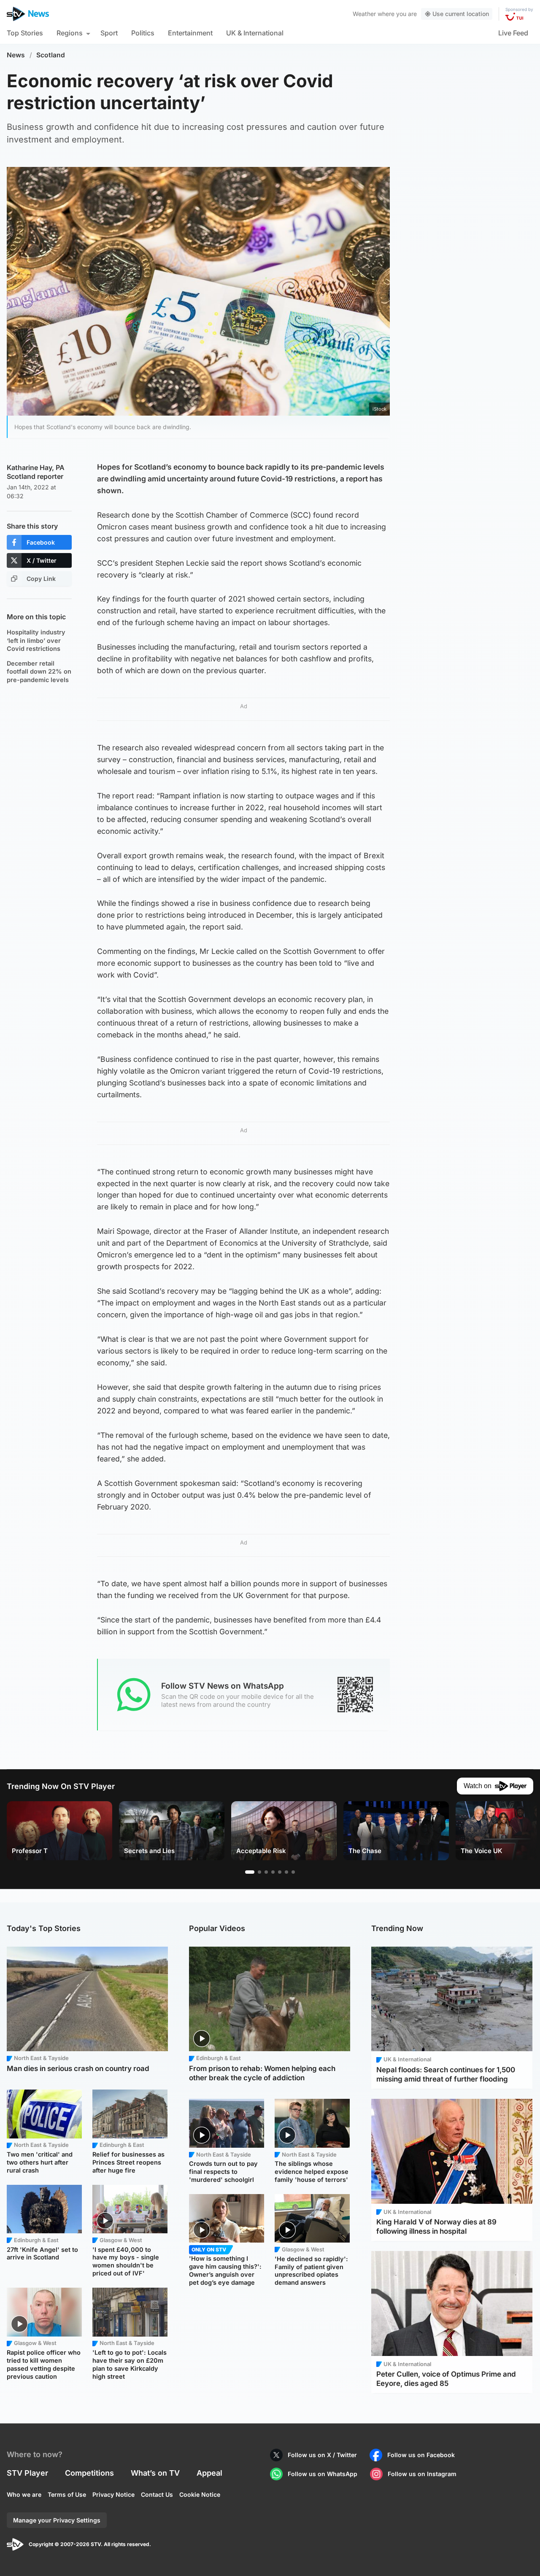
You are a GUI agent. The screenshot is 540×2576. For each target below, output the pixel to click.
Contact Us (157, 2494)
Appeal (209, 2473)
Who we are (24, 2494)
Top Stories (25, 33)
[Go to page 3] (266, 1872)
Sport (109, 33)
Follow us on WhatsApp (323, 2474)
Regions (70, 33)
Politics (143, 33)
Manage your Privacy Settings (57, 2520)
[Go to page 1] (250, 1872)
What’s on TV (155, 2473)
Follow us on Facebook (421, 2455)
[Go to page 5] (280, 1872)
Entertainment (190, 33)
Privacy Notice (113, 2494)
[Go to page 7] (293, 1872)
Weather (364, 14)
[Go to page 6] (286, 1872)
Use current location (461, 14)
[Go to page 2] (259, 1872)
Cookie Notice (200, 2494)
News (16, 55)
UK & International (255, 33)
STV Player (27, 2473)
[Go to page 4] (273, 1872)
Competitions (89, 2473)
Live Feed (513, 33)
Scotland (51, 55)
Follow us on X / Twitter (322, 2455)
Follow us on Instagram (422, 2474)
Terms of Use (67, 2494)
